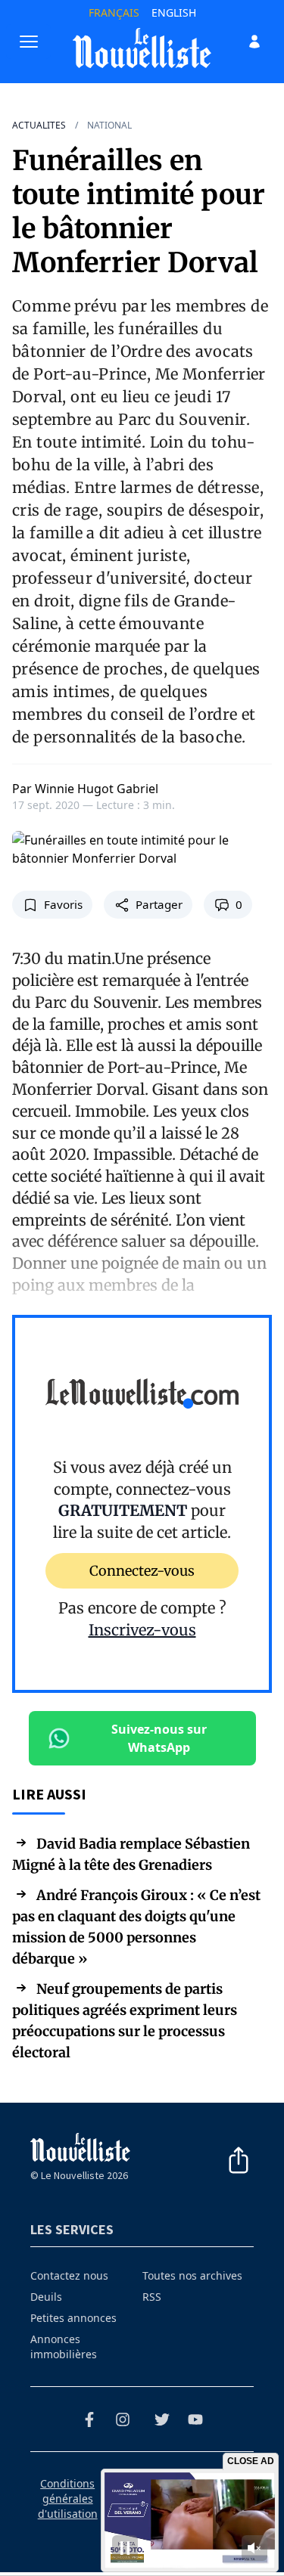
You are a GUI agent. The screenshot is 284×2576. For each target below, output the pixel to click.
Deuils (46, 2297)
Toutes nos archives (192, 2275)
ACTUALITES (39, 126)
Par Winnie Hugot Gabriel (85, 789)
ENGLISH (174, 12)
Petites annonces (73, 2318)
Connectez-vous (142, 1571)
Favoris (63, 904)
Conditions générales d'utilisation (68, 2499)
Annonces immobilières (64, 2347)
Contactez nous (69, 2275)
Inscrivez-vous (142, 1630)
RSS (152, 2297)
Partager (159, 904)
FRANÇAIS (114, 12)
